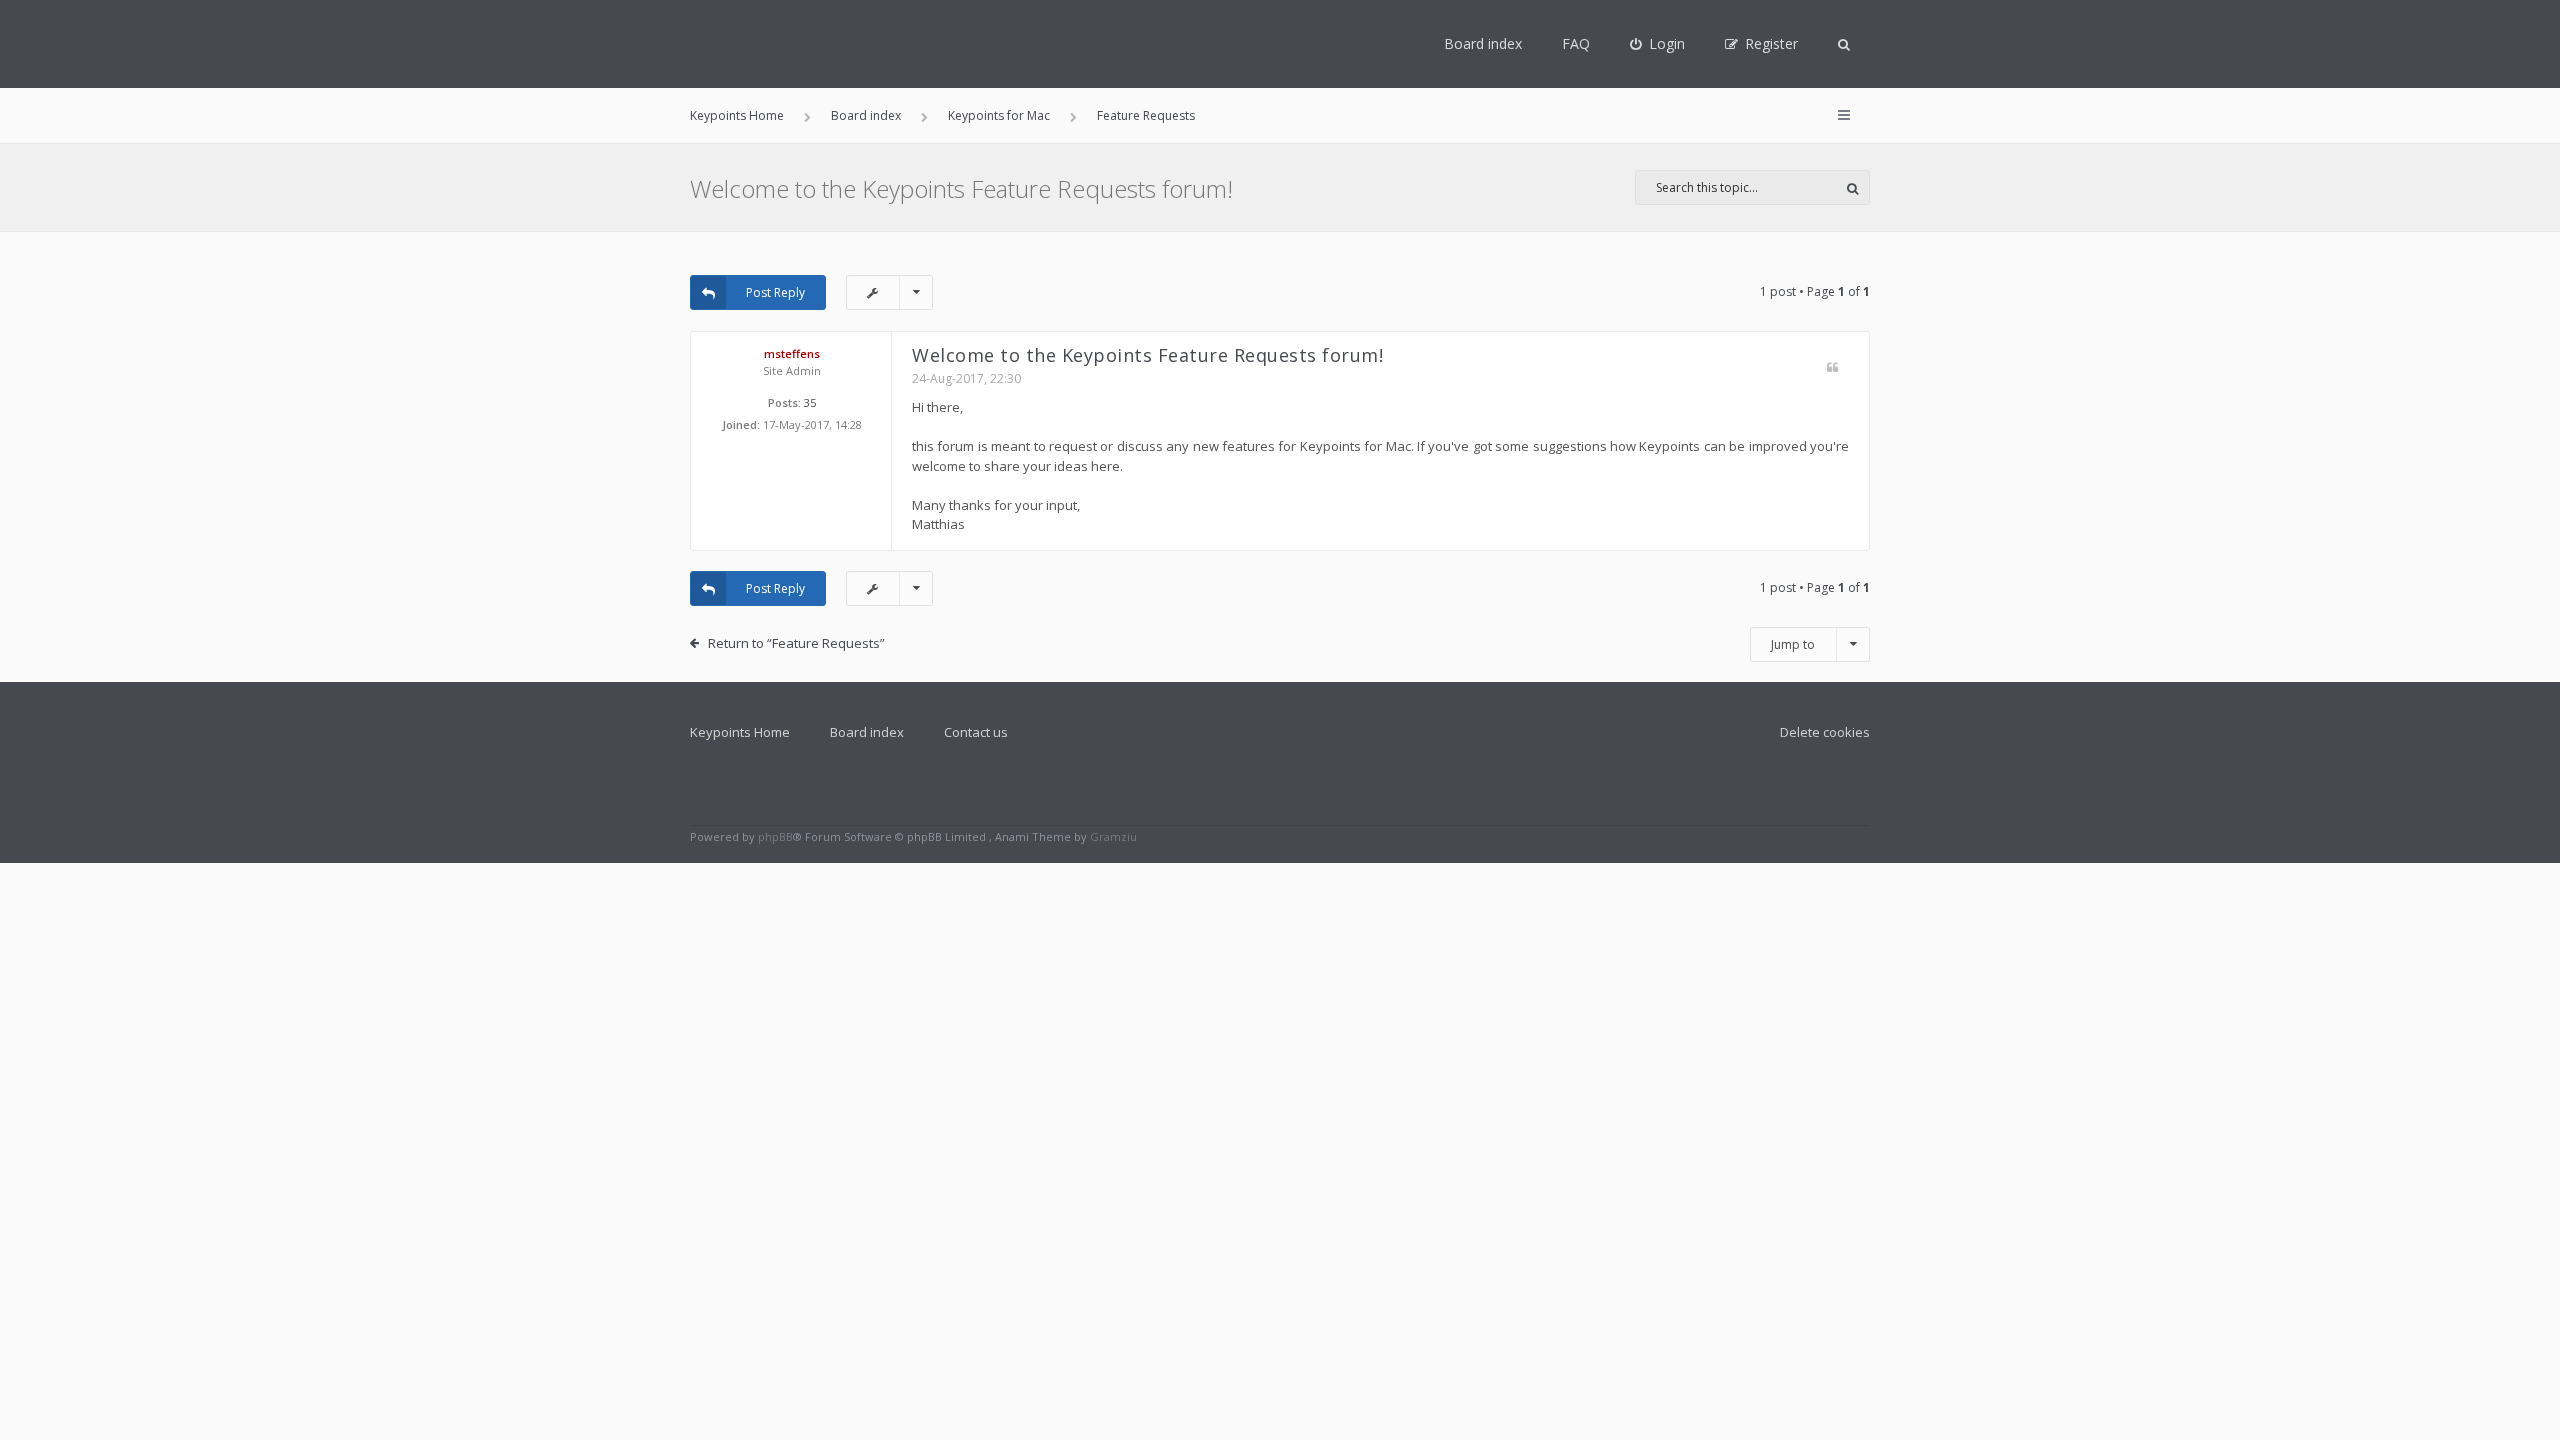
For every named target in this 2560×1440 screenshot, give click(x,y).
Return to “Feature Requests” (796, 643)
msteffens (792, 353)
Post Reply (775, 292)
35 (810, 402)
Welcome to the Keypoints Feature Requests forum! (961, 188)
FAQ (1576, 43)
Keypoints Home (740, 732)
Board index (1483, 43)
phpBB (775, 836)
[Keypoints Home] (722, 44)
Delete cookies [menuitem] (1825, 732)
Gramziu (1113, 836)
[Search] (1852, 187)
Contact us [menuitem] (976, 732)
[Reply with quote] (1832, 368)
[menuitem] (1657, 44)
